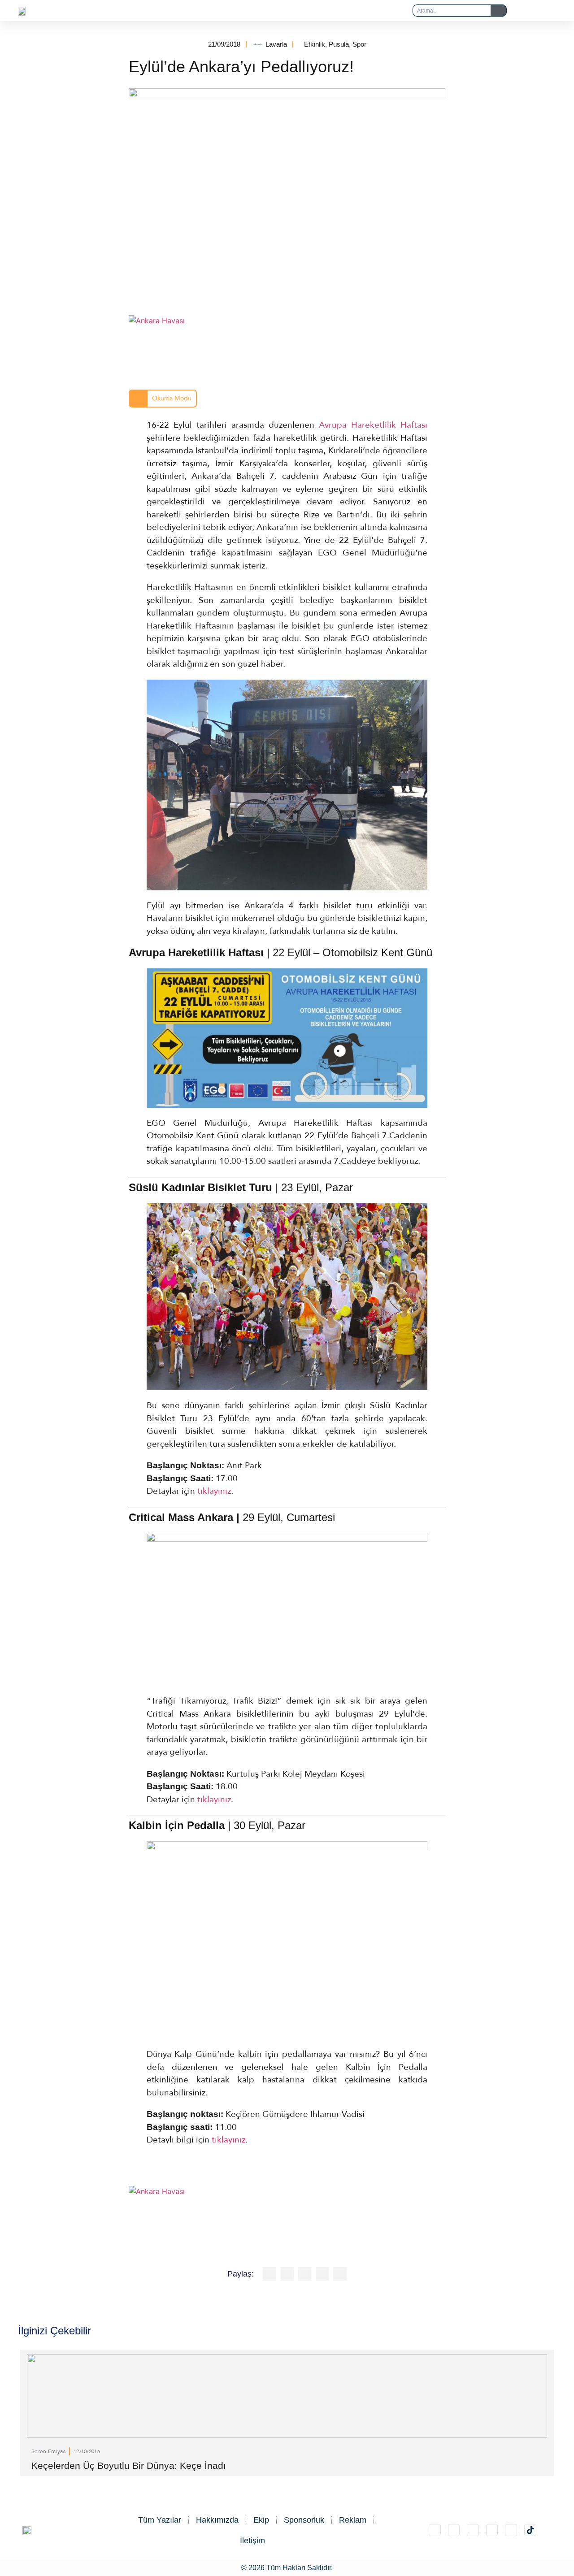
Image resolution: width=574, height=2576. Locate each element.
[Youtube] (511, 2530)
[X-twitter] (454, 2530)
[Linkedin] (473, 2530)
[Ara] (498, 11)
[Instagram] (435, 2530)
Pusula (339, 44)
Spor (359, 44)
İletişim (252, 2541)
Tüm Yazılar (160, 2520)
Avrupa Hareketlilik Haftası (373, 425)
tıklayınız (214, 1491)
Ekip (261, 2520)
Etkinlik (315, 44)
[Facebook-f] (492, 2530)
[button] (269, 11)
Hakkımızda (217, 2520)
